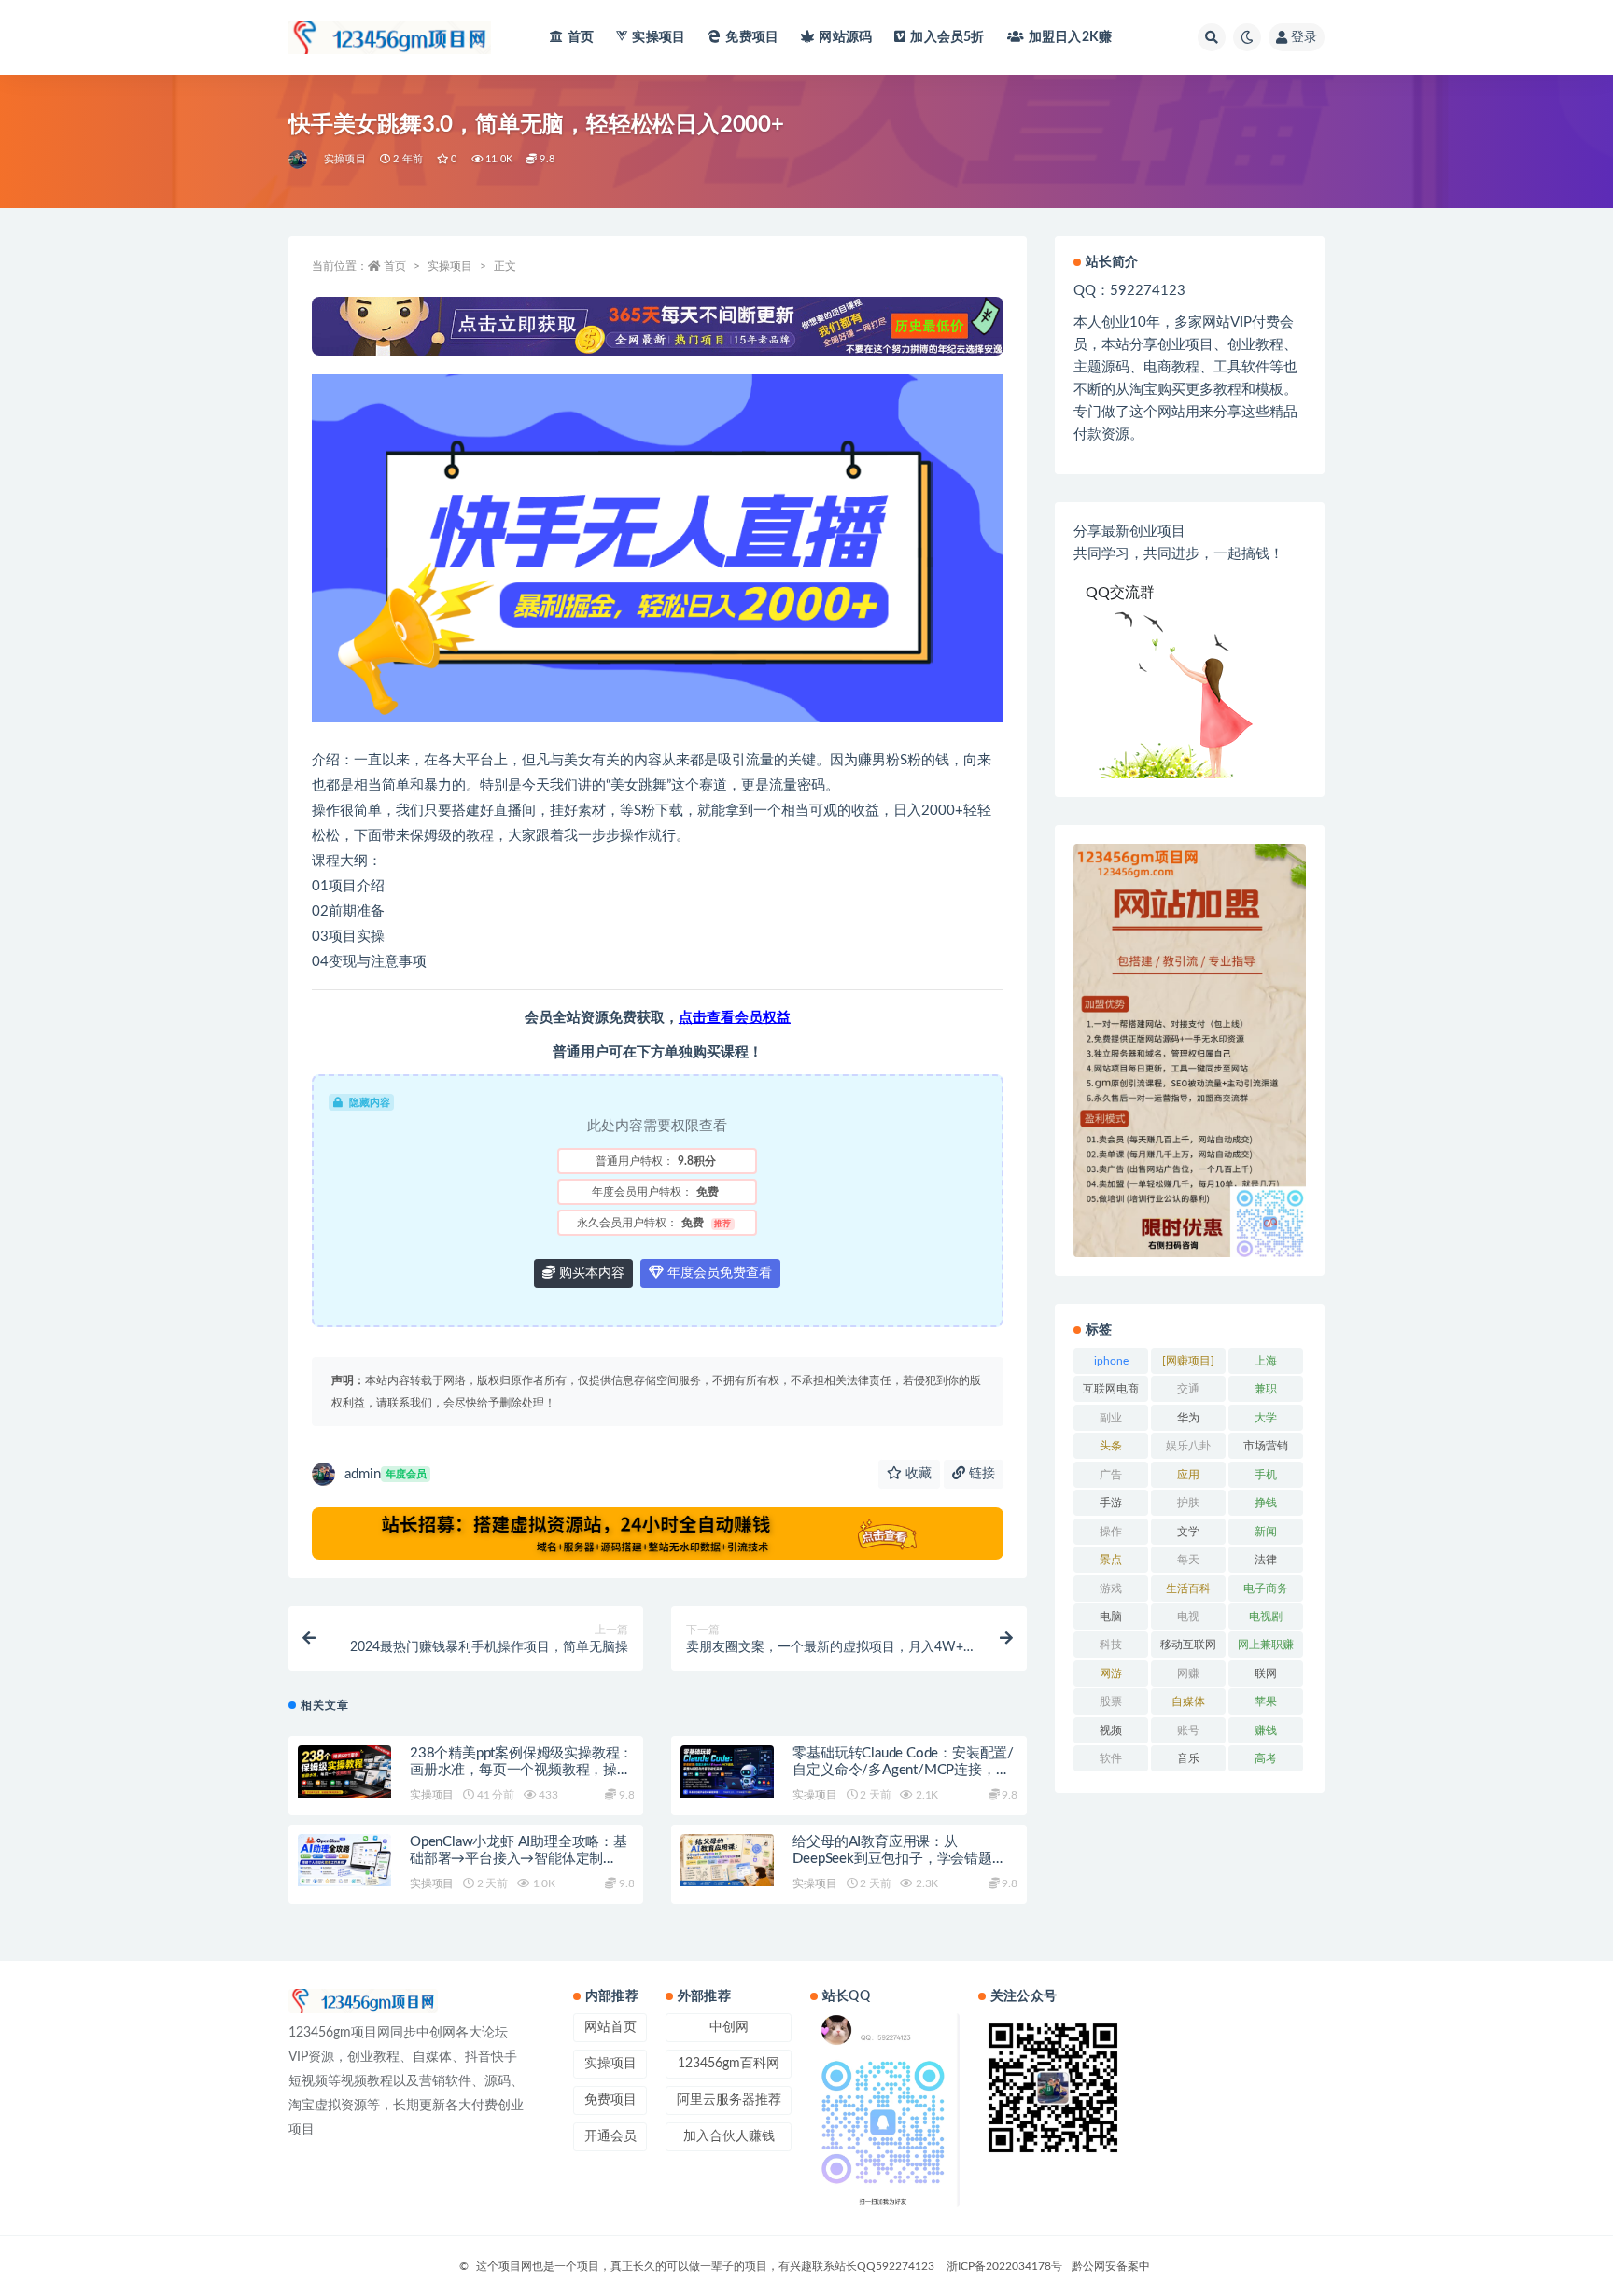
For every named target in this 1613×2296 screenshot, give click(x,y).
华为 (1188, 1418)
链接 (980, 1474)
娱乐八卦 (1188, 1446)
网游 (1111, 1673)
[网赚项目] (1188, 1361)
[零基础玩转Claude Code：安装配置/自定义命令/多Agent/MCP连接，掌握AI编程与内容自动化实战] (727, 1771)
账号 (1188, 1730)
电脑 (1111, 1617)
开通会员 (610, 2136)
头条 (1111, 1446)
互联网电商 (1111, 1389)
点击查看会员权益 (735, 1018)
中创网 (729, 2027)
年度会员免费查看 (718, 1273)
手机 (1266, 1475)
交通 (1188, 1389)
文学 (1188, 1532)
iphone (1111, 1361)
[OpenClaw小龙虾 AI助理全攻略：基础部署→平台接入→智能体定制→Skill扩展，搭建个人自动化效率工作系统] (344, 1860)
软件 (1111, 1758)
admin (386, 1474)
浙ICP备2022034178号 (1004, 2266)
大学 (1266, 1418)
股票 (1111, 1701)
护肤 (1188, 1503)
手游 (1111, 1503)
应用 (1188, 1475)
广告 (1111, 1475)
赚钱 (1266, 1730)
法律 (1266, 1560)
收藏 (917, 1474)
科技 (1111, 1645)
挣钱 (1266, 1503)
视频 (1111, 1730)
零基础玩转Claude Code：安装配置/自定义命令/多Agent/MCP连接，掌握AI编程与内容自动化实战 (903, 1770)
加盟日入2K (1070, 37)
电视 (1188, 1617)
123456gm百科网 (729, 2064)
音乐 (1188, 1758)
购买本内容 (590, 1273)
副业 (1111, 1418)
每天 (1188, 1560)
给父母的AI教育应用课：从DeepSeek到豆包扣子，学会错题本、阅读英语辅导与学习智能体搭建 (903, 1859)
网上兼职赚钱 (1266, 1648)
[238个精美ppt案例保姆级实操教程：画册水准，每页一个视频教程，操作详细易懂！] (344, 1771)
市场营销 (1266, 1446)
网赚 (1188, 1673)
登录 (1304, 37)
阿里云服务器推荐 (729, 2100)
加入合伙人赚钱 (729, 2136)
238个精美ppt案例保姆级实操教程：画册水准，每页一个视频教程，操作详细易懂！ (521, 1770)
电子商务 (1266, 1589)
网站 (845, 37)
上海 (1266, 1361)
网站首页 (610, 2027)
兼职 (1266, 1389)
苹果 (1266, 1701)
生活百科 (1188, 1589)
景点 (1111, 1560)
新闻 (1266, 1532)
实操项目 (659, 37)
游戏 (1111, 1589)
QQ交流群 (1120, 593)
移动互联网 (1188, 1645)
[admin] (299, 160)
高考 (1266, 1758)
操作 (1111, 1532)
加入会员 (947, 37)
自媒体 (1188, 1701)
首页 (581, 37)
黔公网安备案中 (1111, 2266)
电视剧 (1266, 1617)
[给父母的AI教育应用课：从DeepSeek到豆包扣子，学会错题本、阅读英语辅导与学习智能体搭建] (727, 1860)
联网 (1266, 1673)
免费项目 (752, 37)
